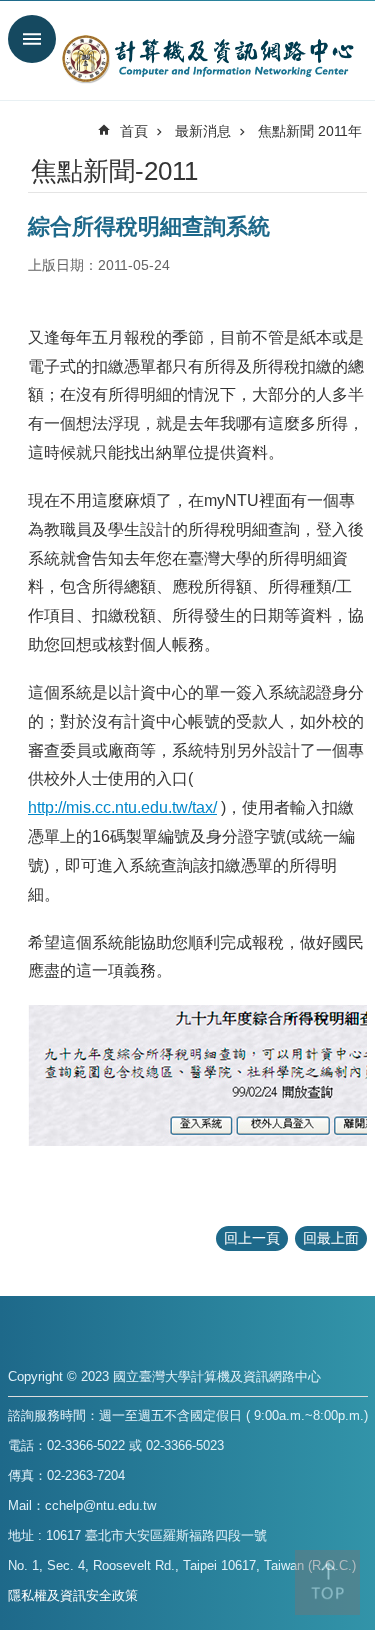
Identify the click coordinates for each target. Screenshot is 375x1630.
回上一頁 (252, 1238)
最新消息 (203, 131)
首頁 (134, 131)
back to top (327, 1582)
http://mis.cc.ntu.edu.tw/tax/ (122, 807)
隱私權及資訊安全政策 (73, 1595)
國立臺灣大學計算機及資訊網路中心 (207, 58)
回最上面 (331, 1238)
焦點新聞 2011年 (310, 131)
